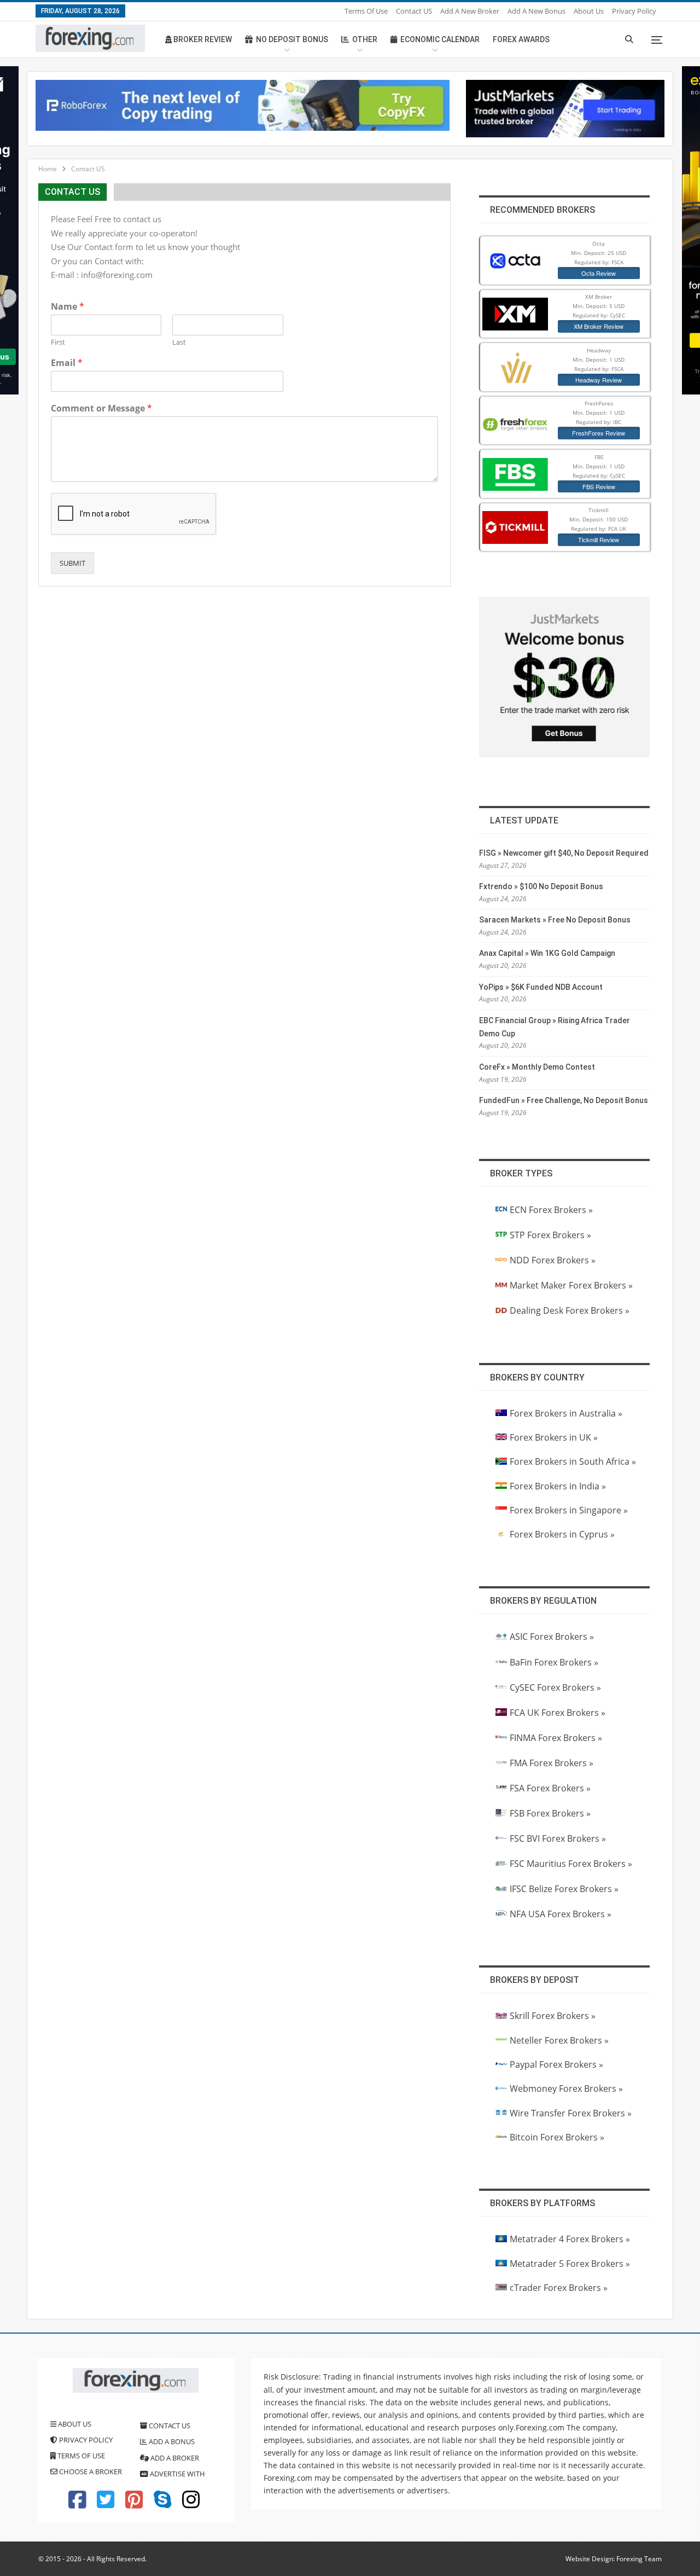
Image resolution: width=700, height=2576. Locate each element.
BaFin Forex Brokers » (554, 1662)
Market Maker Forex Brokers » (571, 1285)
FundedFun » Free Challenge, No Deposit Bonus (564, 1100)
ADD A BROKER (174, 2458)
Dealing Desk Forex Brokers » (570, 1310)
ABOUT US (74, 2424)
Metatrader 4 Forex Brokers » (570, 2239)
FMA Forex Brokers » (552, 1763)
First (58, 342)
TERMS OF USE (80, 2456)
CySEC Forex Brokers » (555, 1687)
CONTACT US (169, 2426)
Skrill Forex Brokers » (553, 2016)
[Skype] (162, 2504)
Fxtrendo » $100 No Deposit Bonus (541, 886)
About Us (589, 11)
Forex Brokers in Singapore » (569, 1510)
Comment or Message (101, 408)
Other (365, 39)
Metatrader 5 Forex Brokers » (570, 2264)
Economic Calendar (440, 39)
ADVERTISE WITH (177, 2474)
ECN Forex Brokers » (551, 1210)
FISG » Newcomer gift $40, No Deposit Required (564, 853)
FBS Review (599, 486)
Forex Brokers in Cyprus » (562, 1534)
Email (67, 363)
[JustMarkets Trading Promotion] (565, 108)
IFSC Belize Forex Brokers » (564, 1889)
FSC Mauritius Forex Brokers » (571, 1864)
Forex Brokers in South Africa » (573, 1461)
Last (179, 342)
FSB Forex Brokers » (550, 1813)
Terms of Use (366, 11)
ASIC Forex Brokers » (552, 1637)
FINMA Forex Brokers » (556, 1738)
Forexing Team (639, 2559)
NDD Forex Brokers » (553, 1260)
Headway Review (599, 380)
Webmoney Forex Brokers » (566, 2088)
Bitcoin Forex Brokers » (557, 2137)
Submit (72, 563)
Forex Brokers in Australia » (566, 1413)
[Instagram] (191, 2504)
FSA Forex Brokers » (550, 1788)
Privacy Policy (634, 11)
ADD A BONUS (171, 2441)
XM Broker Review (599, 326)
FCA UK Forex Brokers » (558, 1713)
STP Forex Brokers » (550, 1235)
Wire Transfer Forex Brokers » (571, 2113)
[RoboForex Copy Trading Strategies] (243, 105)
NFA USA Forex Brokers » (561, 1914)
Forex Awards (521, 39)
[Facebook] (77, 2504)
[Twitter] (106, 2504)
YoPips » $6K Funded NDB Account (541, 987)
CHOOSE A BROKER (90, 2471)
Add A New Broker (470, 11)
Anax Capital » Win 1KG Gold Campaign (547, 953)
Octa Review (599, 273)
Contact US (414, 11)
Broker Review (202, 39)
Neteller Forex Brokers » (559, 2040)
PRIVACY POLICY (85, 2440)
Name (68, 307)
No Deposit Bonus (292, 39)
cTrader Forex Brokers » (559, 2288)
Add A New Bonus (536, 11)
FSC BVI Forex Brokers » (558, 1838)
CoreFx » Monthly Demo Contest (537, 1067)
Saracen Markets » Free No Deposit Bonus (555, 920)
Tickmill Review (599, 539)
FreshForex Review (599, 433)
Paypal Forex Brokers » (556, 2064)
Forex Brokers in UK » (554, 1437)
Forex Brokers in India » (558, 1486)
